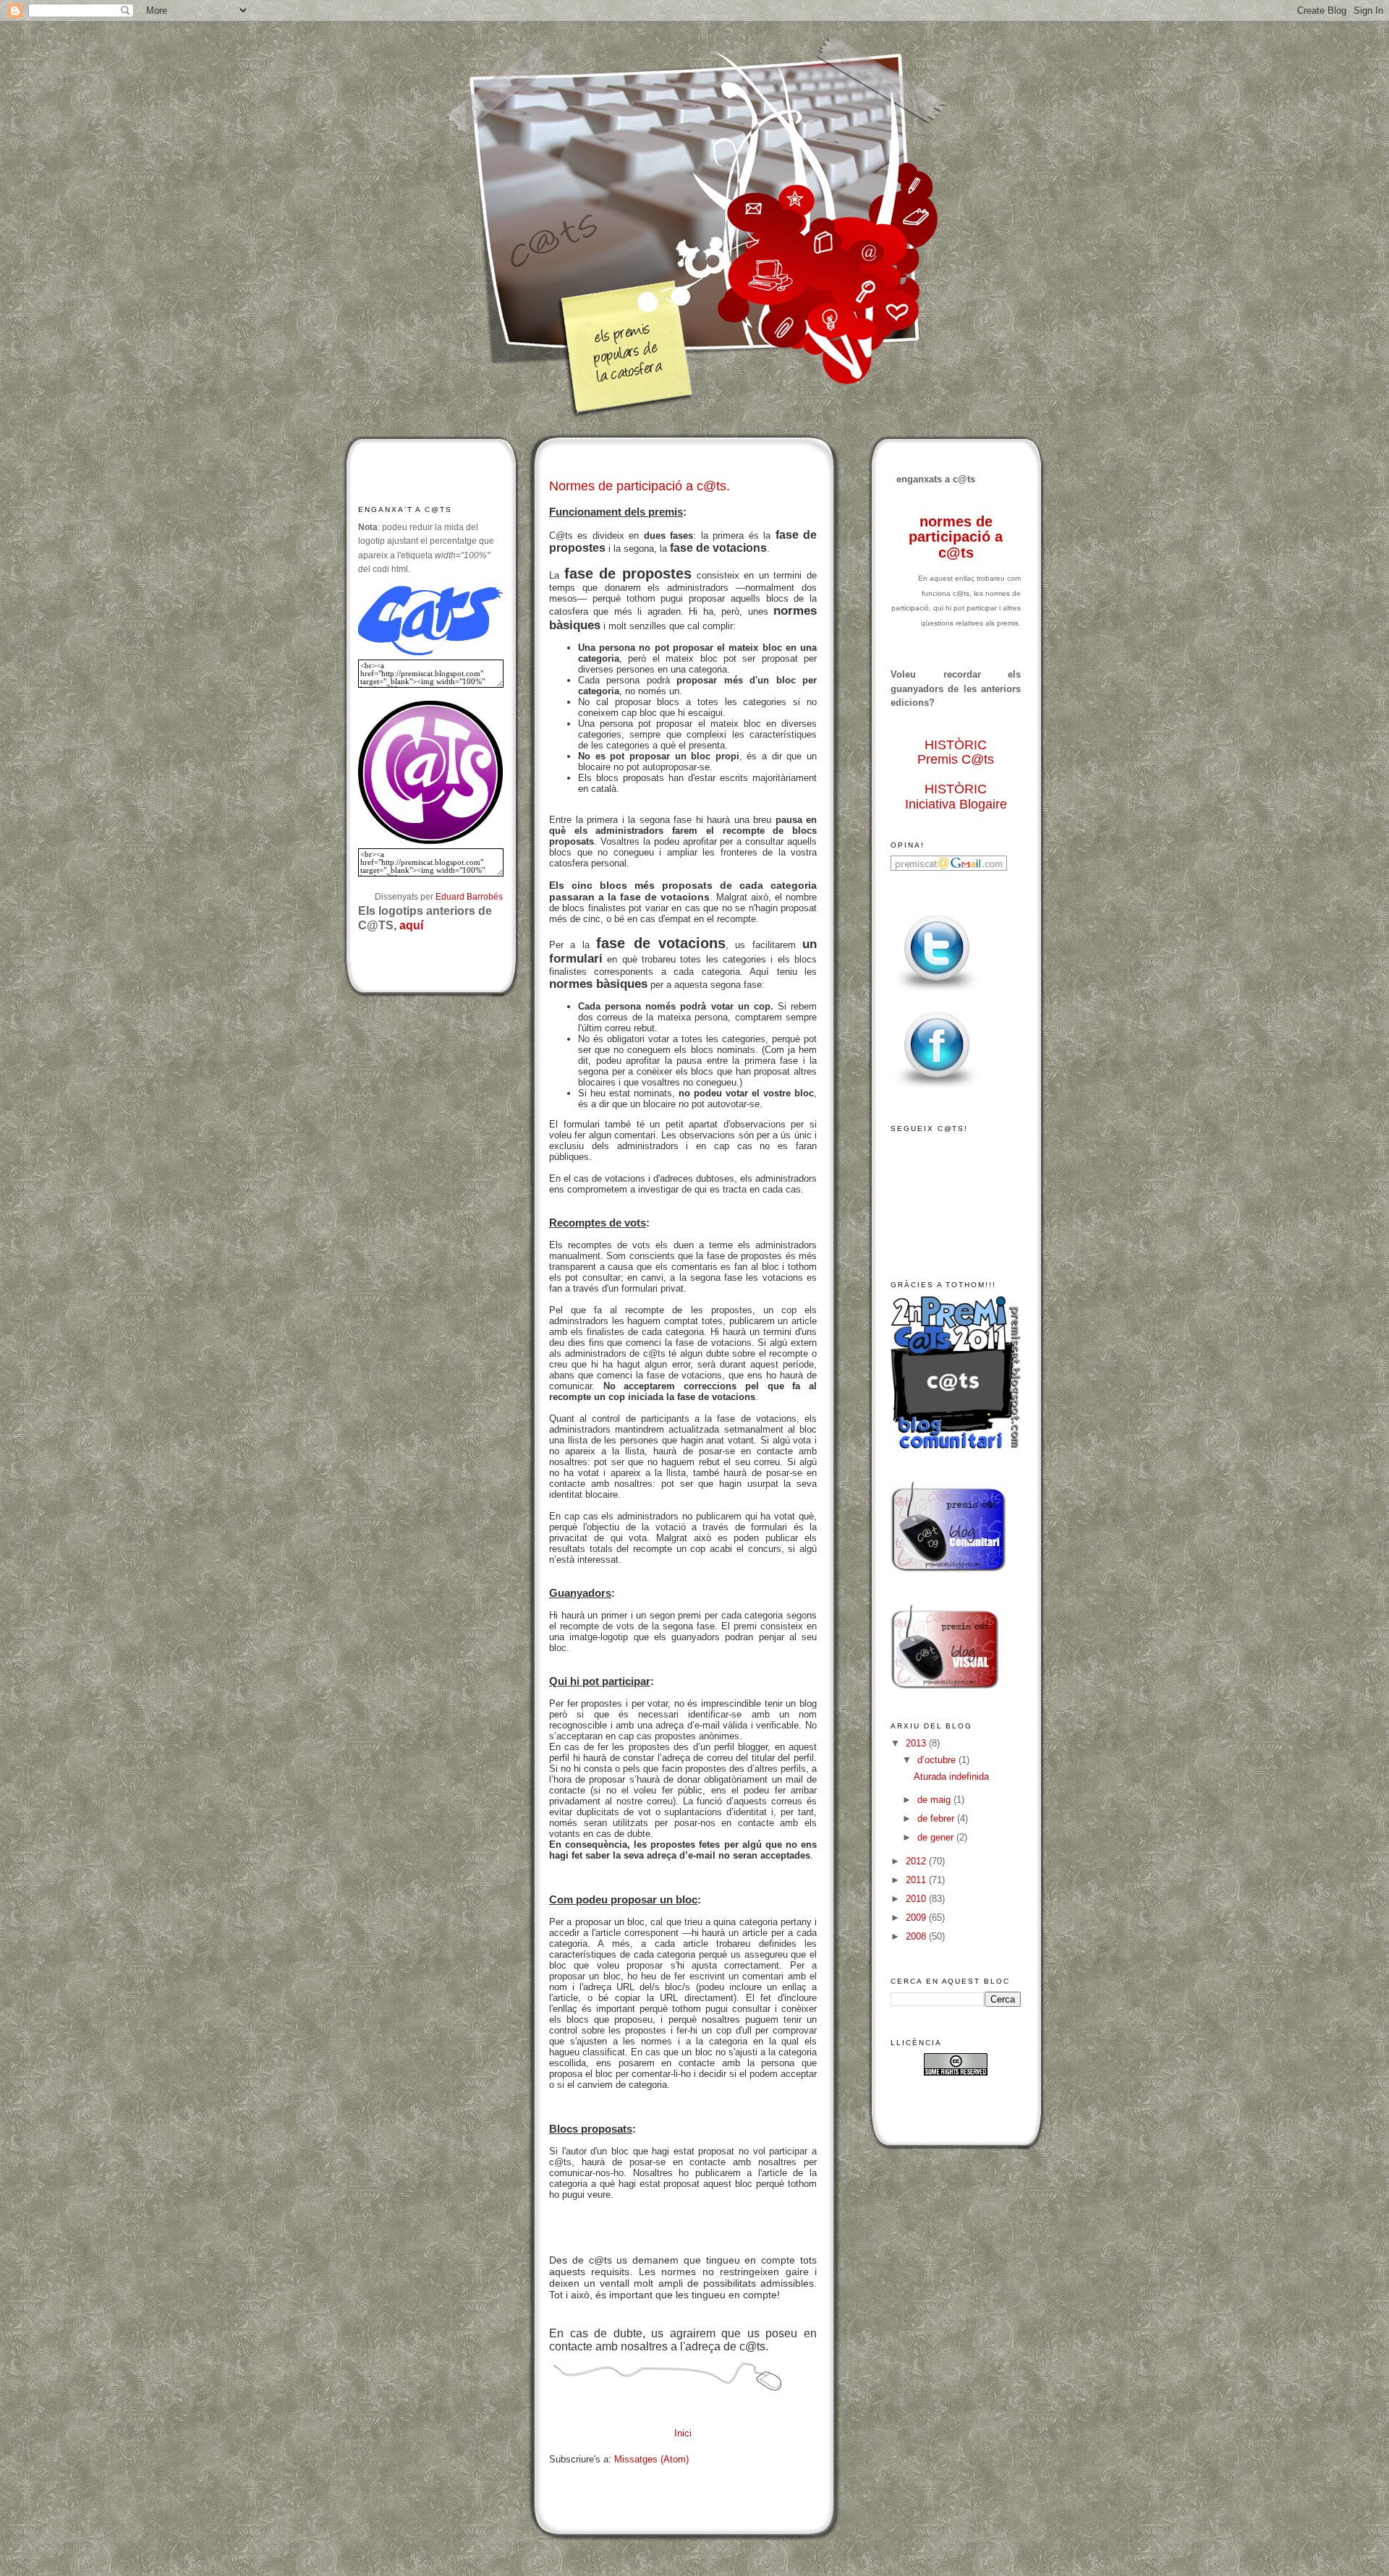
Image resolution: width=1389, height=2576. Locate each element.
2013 (917, 1743)
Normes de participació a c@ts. (640, 486)
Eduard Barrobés (469, 896)
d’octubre (938, 1760)
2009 (917, 1918)
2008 (917, 1936)
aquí (411, 925)
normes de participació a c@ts (956, 537)
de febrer (937, 1818)
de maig (935, 1800)
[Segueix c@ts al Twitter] (937, 992)
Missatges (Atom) (651, 2459)
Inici (683, 2433)
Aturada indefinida (951, 1777)
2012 (917, 1861)
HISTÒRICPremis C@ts (956, 752)
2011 (917, 1880)
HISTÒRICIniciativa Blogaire (956, 797)
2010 (917, 1899)
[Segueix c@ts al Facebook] (937, 1089)
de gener (937, 1837)
